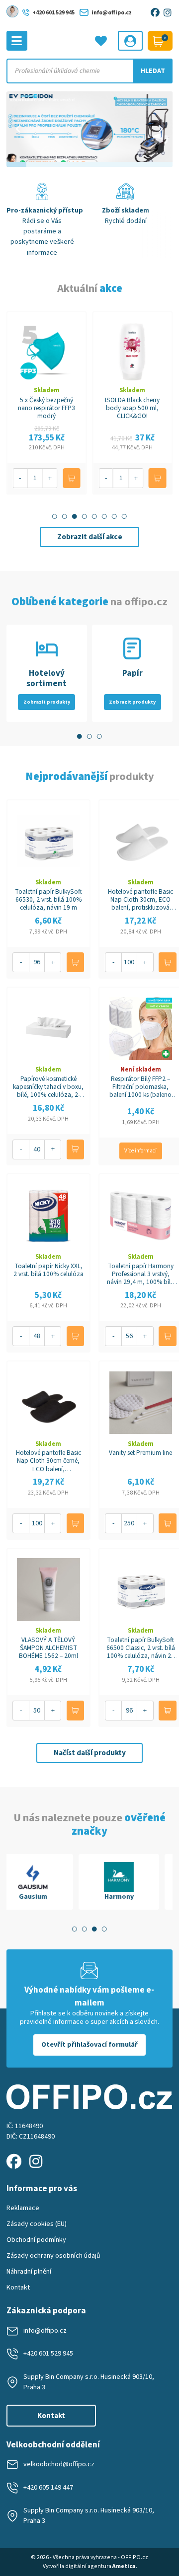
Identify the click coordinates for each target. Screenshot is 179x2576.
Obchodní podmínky (36, 2240)
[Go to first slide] (160, 129)
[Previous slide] (19, 129)
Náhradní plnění (29, 2272)
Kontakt (18, 2288)
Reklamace (23, 2208)
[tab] (55, 516)
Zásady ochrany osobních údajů (53, 2256)
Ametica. (125, 2566)
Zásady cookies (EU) (37, 2224)
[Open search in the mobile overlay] (90, 71)
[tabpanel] (47, 1882)
